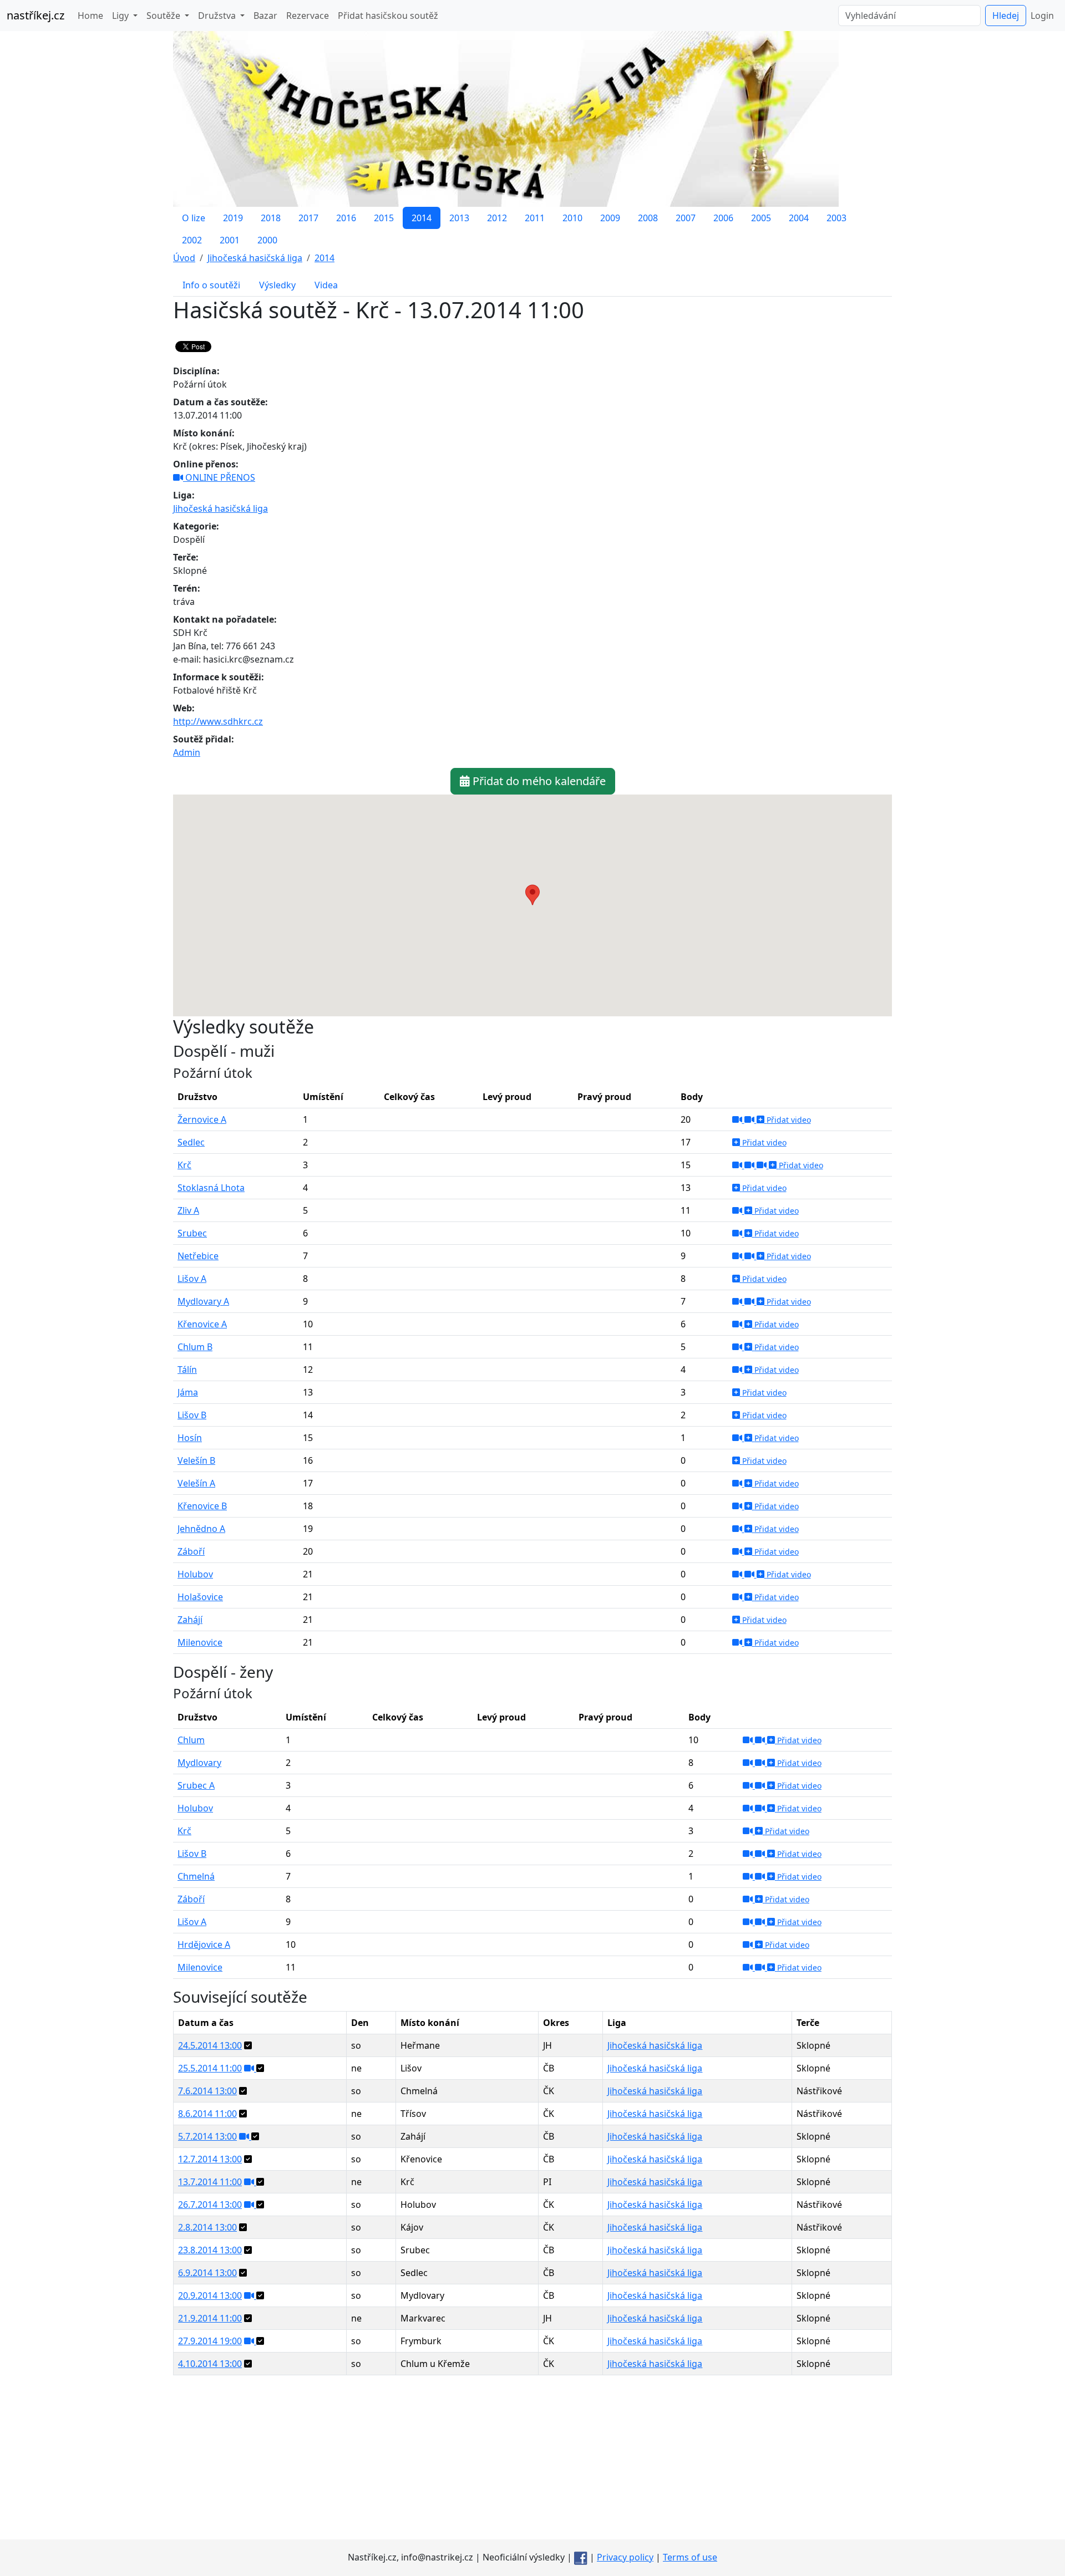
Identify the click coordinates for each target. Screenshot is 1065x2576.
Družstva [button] (218, 16)
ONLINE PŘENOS (219, 477)
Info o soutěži (211, 285)
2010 (572, 218)
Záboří (191, 1551)
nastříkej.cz (35, 15)
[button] (532, 895)
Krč (184, 1165)
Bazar (265, 16)
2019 (233, 218)
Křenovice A (202, 1324)
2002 (192, 240)
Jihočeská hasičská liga (220, 508)
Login (1042, 16)
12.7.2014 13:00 (210, 2159)
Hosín (190, 1438)
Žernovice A (202, 1119)
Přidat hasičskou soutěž (388, 16)
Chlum (191, 1740)
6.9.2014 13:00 (207, 2273)
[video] (738, 1119)
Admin (187, 752)
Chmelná (196, 1876)
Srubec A (196, 1785)
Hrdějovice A (204, 1944)
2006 (723, 218)
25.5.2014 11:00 (210, 2068)
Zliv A (188, 1210)
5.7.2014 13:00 (207, 2136)
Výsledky (277, 285)
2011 (535, 218)
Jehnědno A (201, 1529)
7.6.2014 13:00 (207, 2091)
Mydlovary (199, 1763)
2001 (230, 240)
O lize (194, 218)
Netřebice (198, 1256)
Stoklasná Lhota (211, 1188)
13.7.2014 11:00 (210, 2182)
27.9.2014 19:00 (210, 2341)
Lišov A (192, 1279)
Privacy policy (625, 2557)
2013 (459, 218)
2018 (271, 218)
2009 (610, 218)
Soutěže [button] (164, 16)
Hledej (1006, 16)
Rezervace (308, 16)
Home (90, 16)
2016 (346, 218)
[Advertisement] (532, 2462)
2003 (836, 218)
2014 (422, 218)
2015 (384, 218)
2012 (497, 218)
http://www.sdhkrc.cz (218, 721)
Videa (326, 285)
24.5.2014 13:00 (210, 2045)
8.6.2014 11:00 (207, 2114)
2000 (267, 240)
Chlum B (195, 1347)
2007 (686, 218)
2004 (799, 218)
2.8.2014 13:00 (207, 2227)
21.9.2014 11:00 (210, 2318)
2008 (648, 218)
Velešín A (196, 1483)
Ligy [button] (121, 16)
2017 (308, 218)
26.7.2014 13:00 (210, 2205)
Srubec (192, 1233)
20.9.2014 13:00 (210, 2295)
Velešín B (196, 1460)
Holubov (195, 1574)
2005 (761, 218)
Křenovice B (202, 1506)
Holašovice (200, 1597)
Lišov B (192, 1415)
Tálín (187, 1370)
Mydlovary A (203, 1301)
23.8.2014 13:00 (210, 2250)
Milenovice (200, 1642)
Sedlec (191, 1142)
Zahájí (190, 1620)
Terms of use (690, 2557)
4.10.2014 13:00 (210, 2364)
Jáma (188, 1392)
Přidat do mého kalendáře (538, 781)
